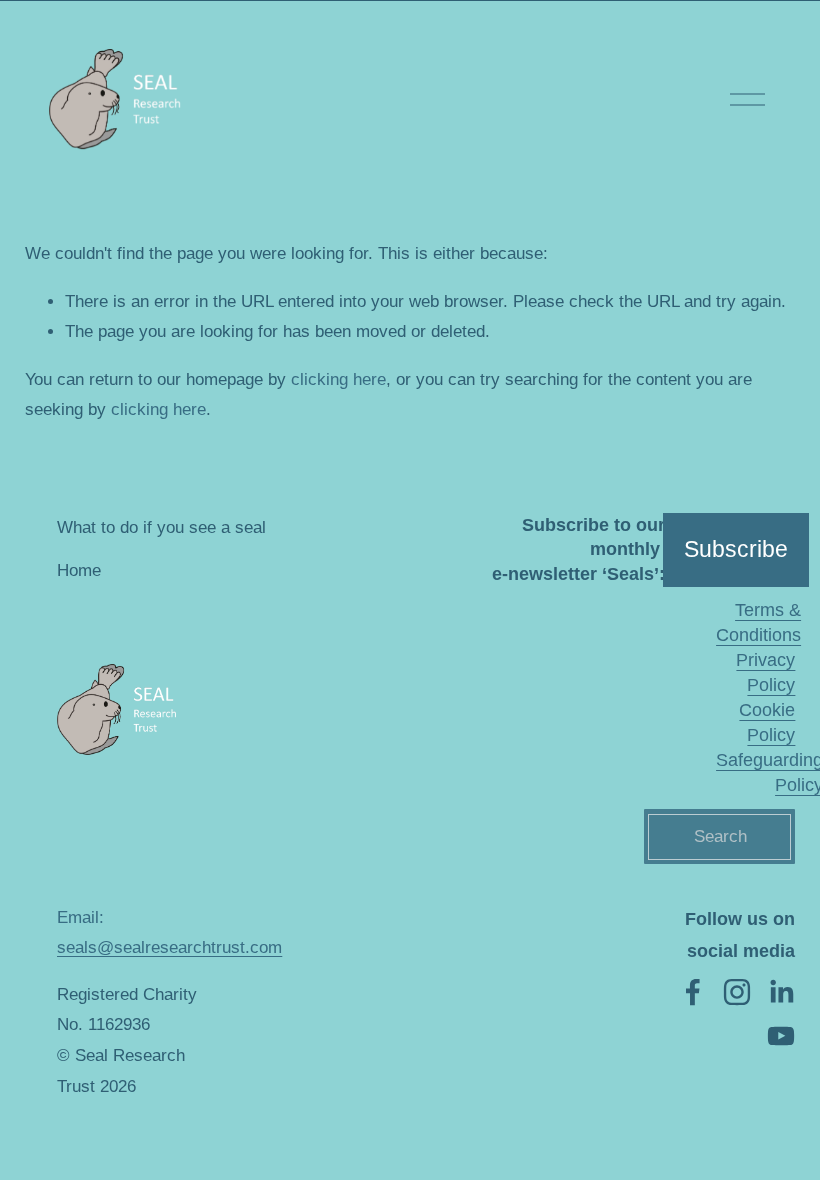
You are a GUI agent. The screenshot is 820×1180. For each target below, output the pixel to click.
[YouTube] (781, 1036)
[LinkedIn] (781, 992)
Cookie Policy (767, 722)
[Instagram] (737, 992)
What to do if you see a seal (161, 527)
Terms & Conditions (758, 622)
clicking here (338, 379)
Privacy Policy (765, 672)
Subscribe (736, 549)
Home (79, 570)
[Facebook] (693, 992)
